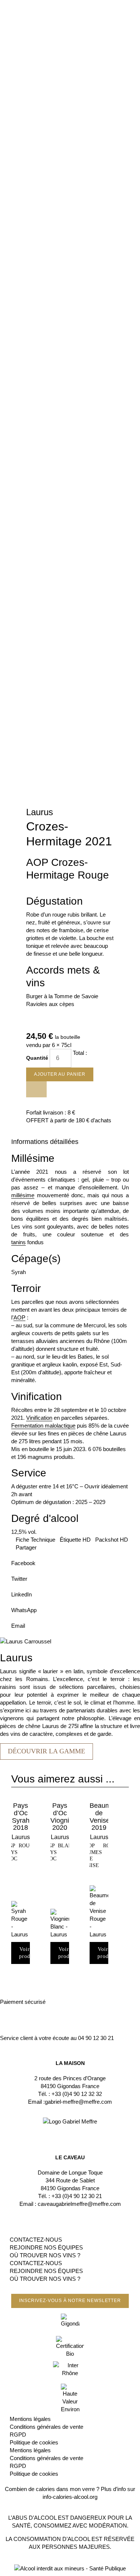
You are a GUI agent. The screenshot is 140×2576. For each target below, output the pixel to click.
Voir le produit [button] (28, 1953)
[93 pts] (99, 1912)
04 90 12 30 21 (96, 2038)
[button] (70, 1559)
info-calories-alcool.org (70, 2497)
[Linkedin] (79, 2129)
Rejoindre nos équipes (46, 2247)
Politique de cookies (34, 2442)
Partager (26, 1547)
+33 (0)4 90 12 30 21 (77, 2196)
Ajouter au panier (60, 1074)
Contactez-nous (36, 2240)
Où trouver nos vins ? (45, 2255)
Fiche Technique (35, 1540)
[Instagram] (70, 2129)
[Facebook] (61, 2129)
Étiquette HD (75, 1540)
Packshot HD (112, 1540)
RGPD (18, 2435)
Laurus (40, 812)
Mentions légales (30, 2419)
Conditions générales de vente (46, 2427)
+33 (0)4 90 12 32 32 (77, 2094)
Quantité (38, 1058)
